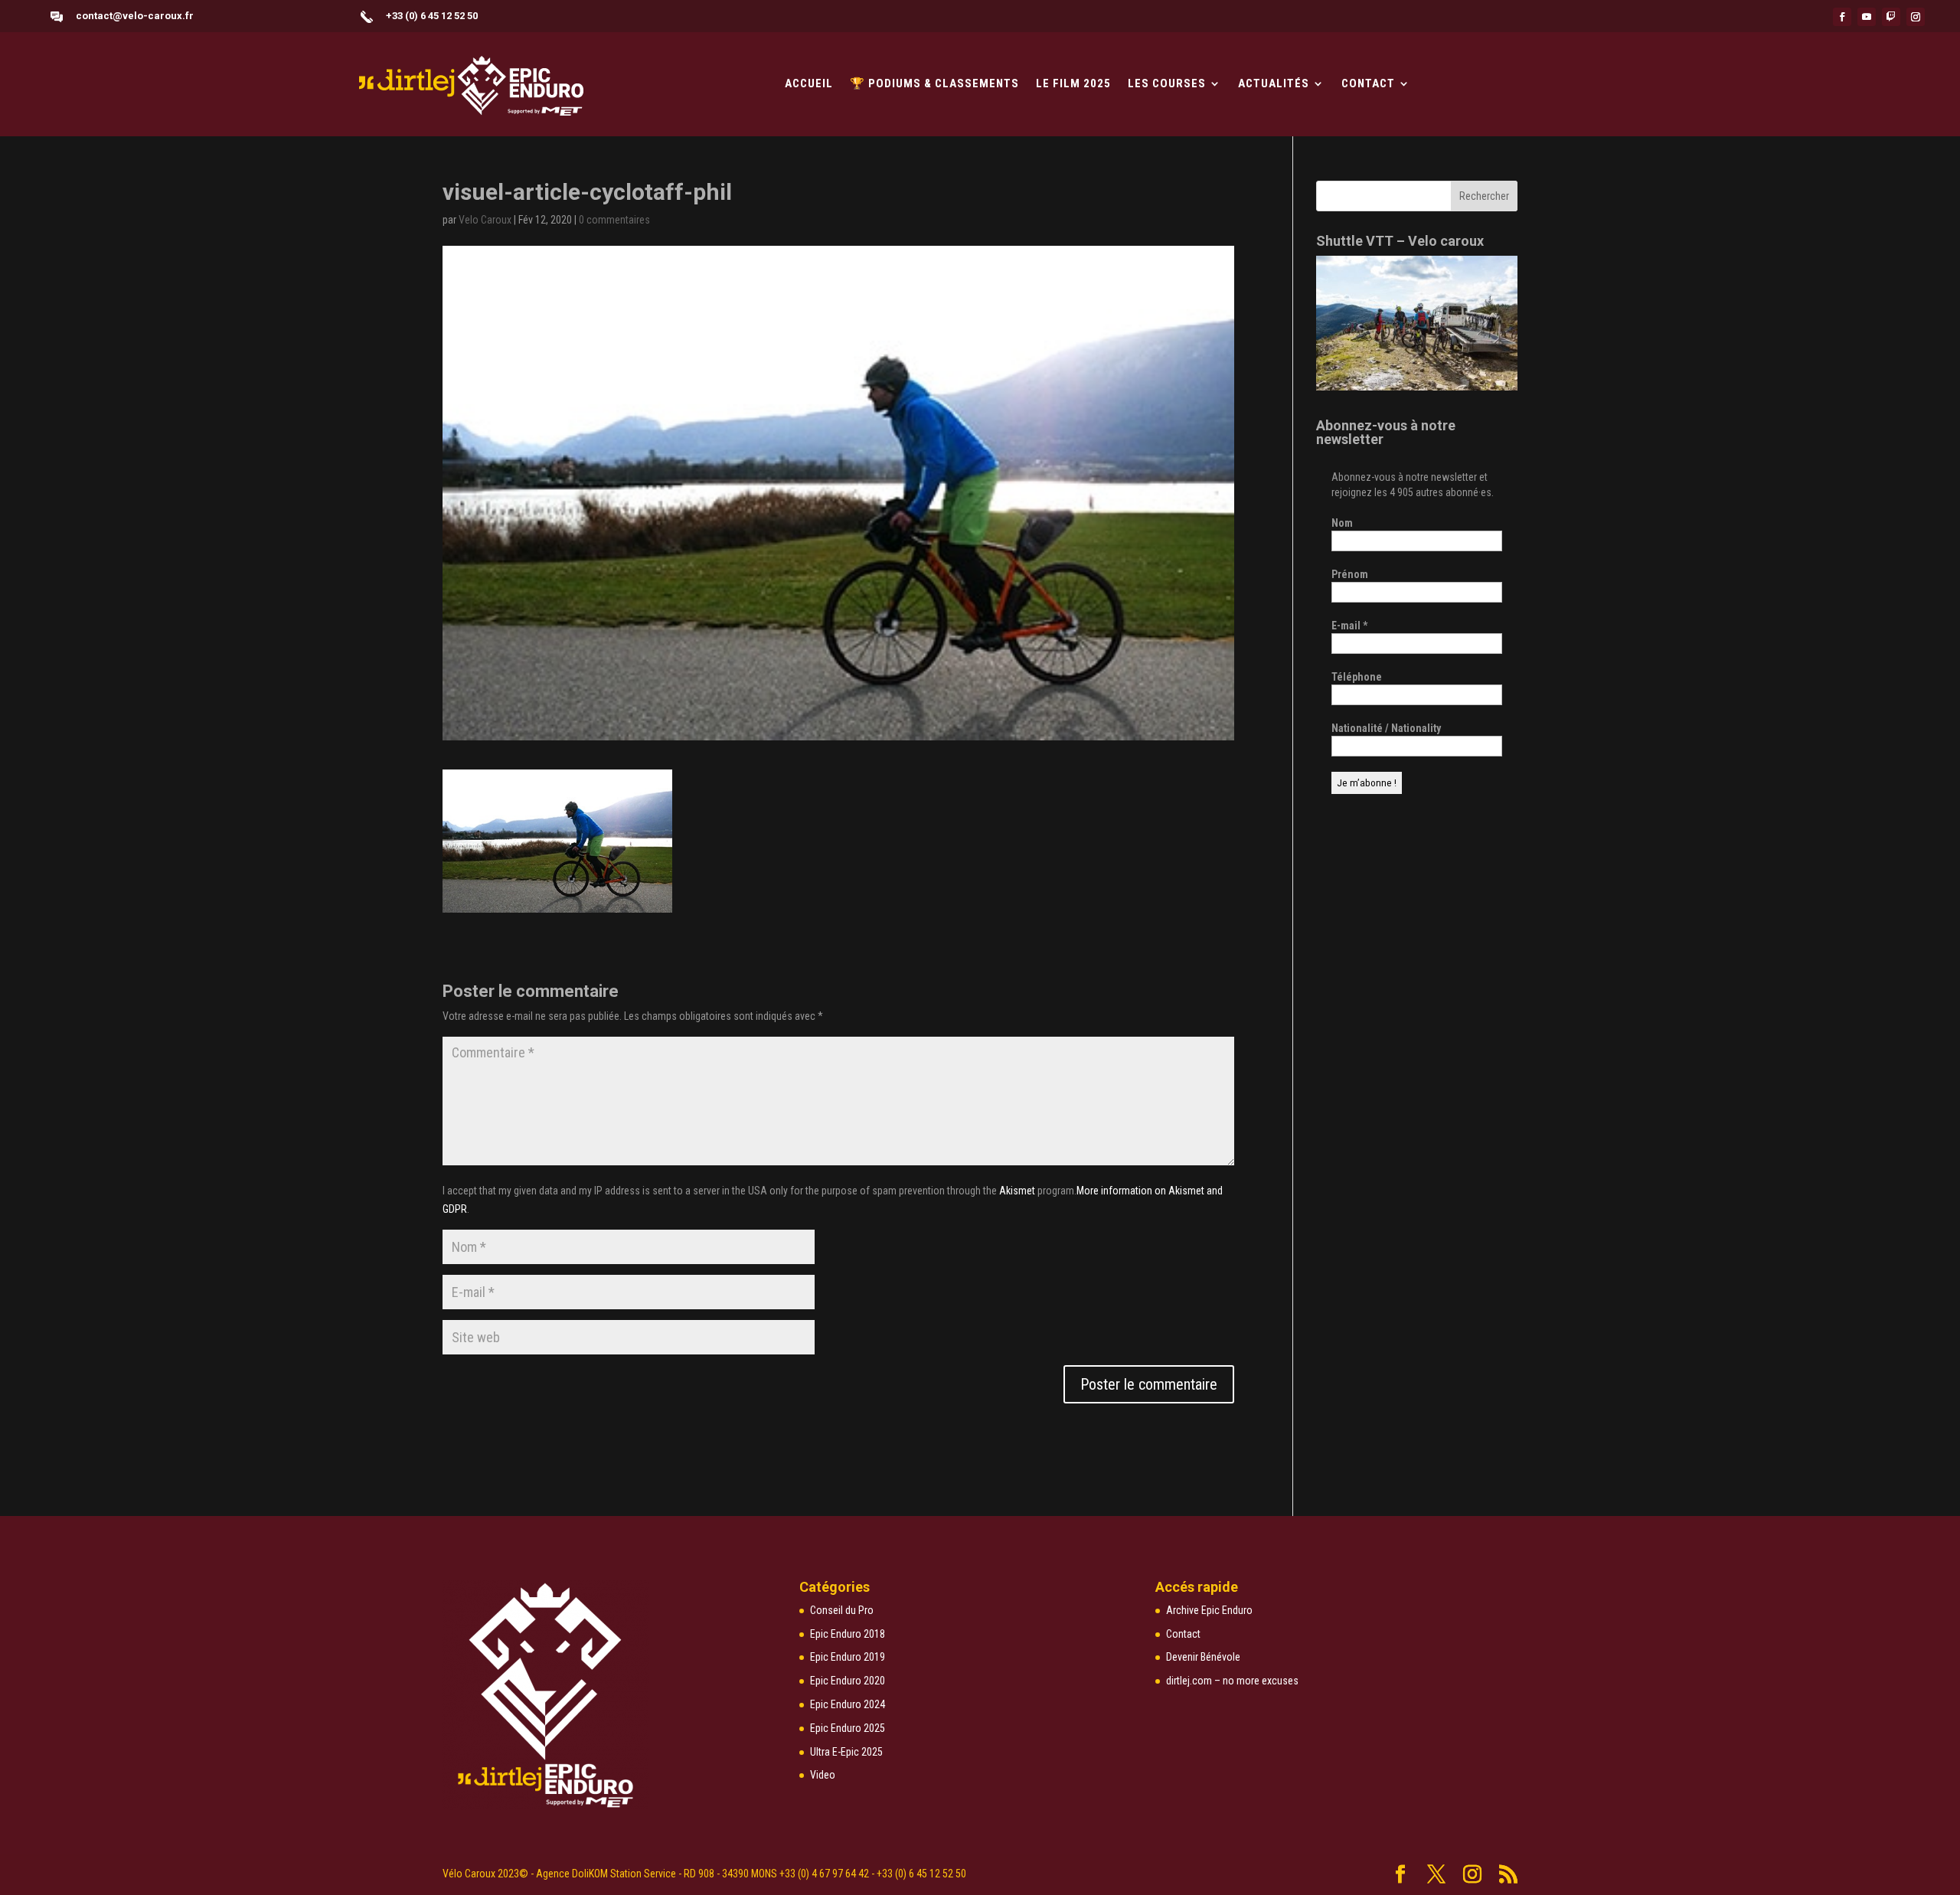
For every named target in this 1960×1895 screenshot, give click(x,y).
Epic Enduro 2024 (848, 1704)
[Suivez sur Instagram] (1916, 17)
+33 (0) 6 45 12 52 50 (432, 16)
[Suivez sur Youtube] (1867, 17)
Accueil (809, 84)
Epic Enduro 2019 (848, 1657)
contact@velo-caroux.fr (135, 16)
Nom (1342, 523)
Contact (1368, 84)
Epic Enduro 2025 (848, 1728)
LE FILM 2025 (1073, 84)
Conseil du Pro (842, 1610)
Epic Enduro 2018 (848, 1634)
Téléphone (1357, 677)
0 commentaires (614, 220)
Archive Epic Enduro (1209, 1610)
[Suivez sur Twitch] (1891, 17)
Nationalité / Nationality (1386, 728)
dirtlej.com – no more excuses (1232, 1681)
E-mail (1349, 626)
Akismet (1017, 1191)
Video (823, 1775)
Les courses (1167, 84)
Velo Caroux (485, 220)
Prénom (1350, 574)
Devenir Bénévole (1203, 1657)
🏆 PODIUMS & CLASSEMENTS (934, 84)
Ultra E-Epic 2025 (846, 1752)
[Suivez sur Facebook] (1842, 17)
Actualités (1274, 84)
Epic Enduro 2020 (848, 1681)
